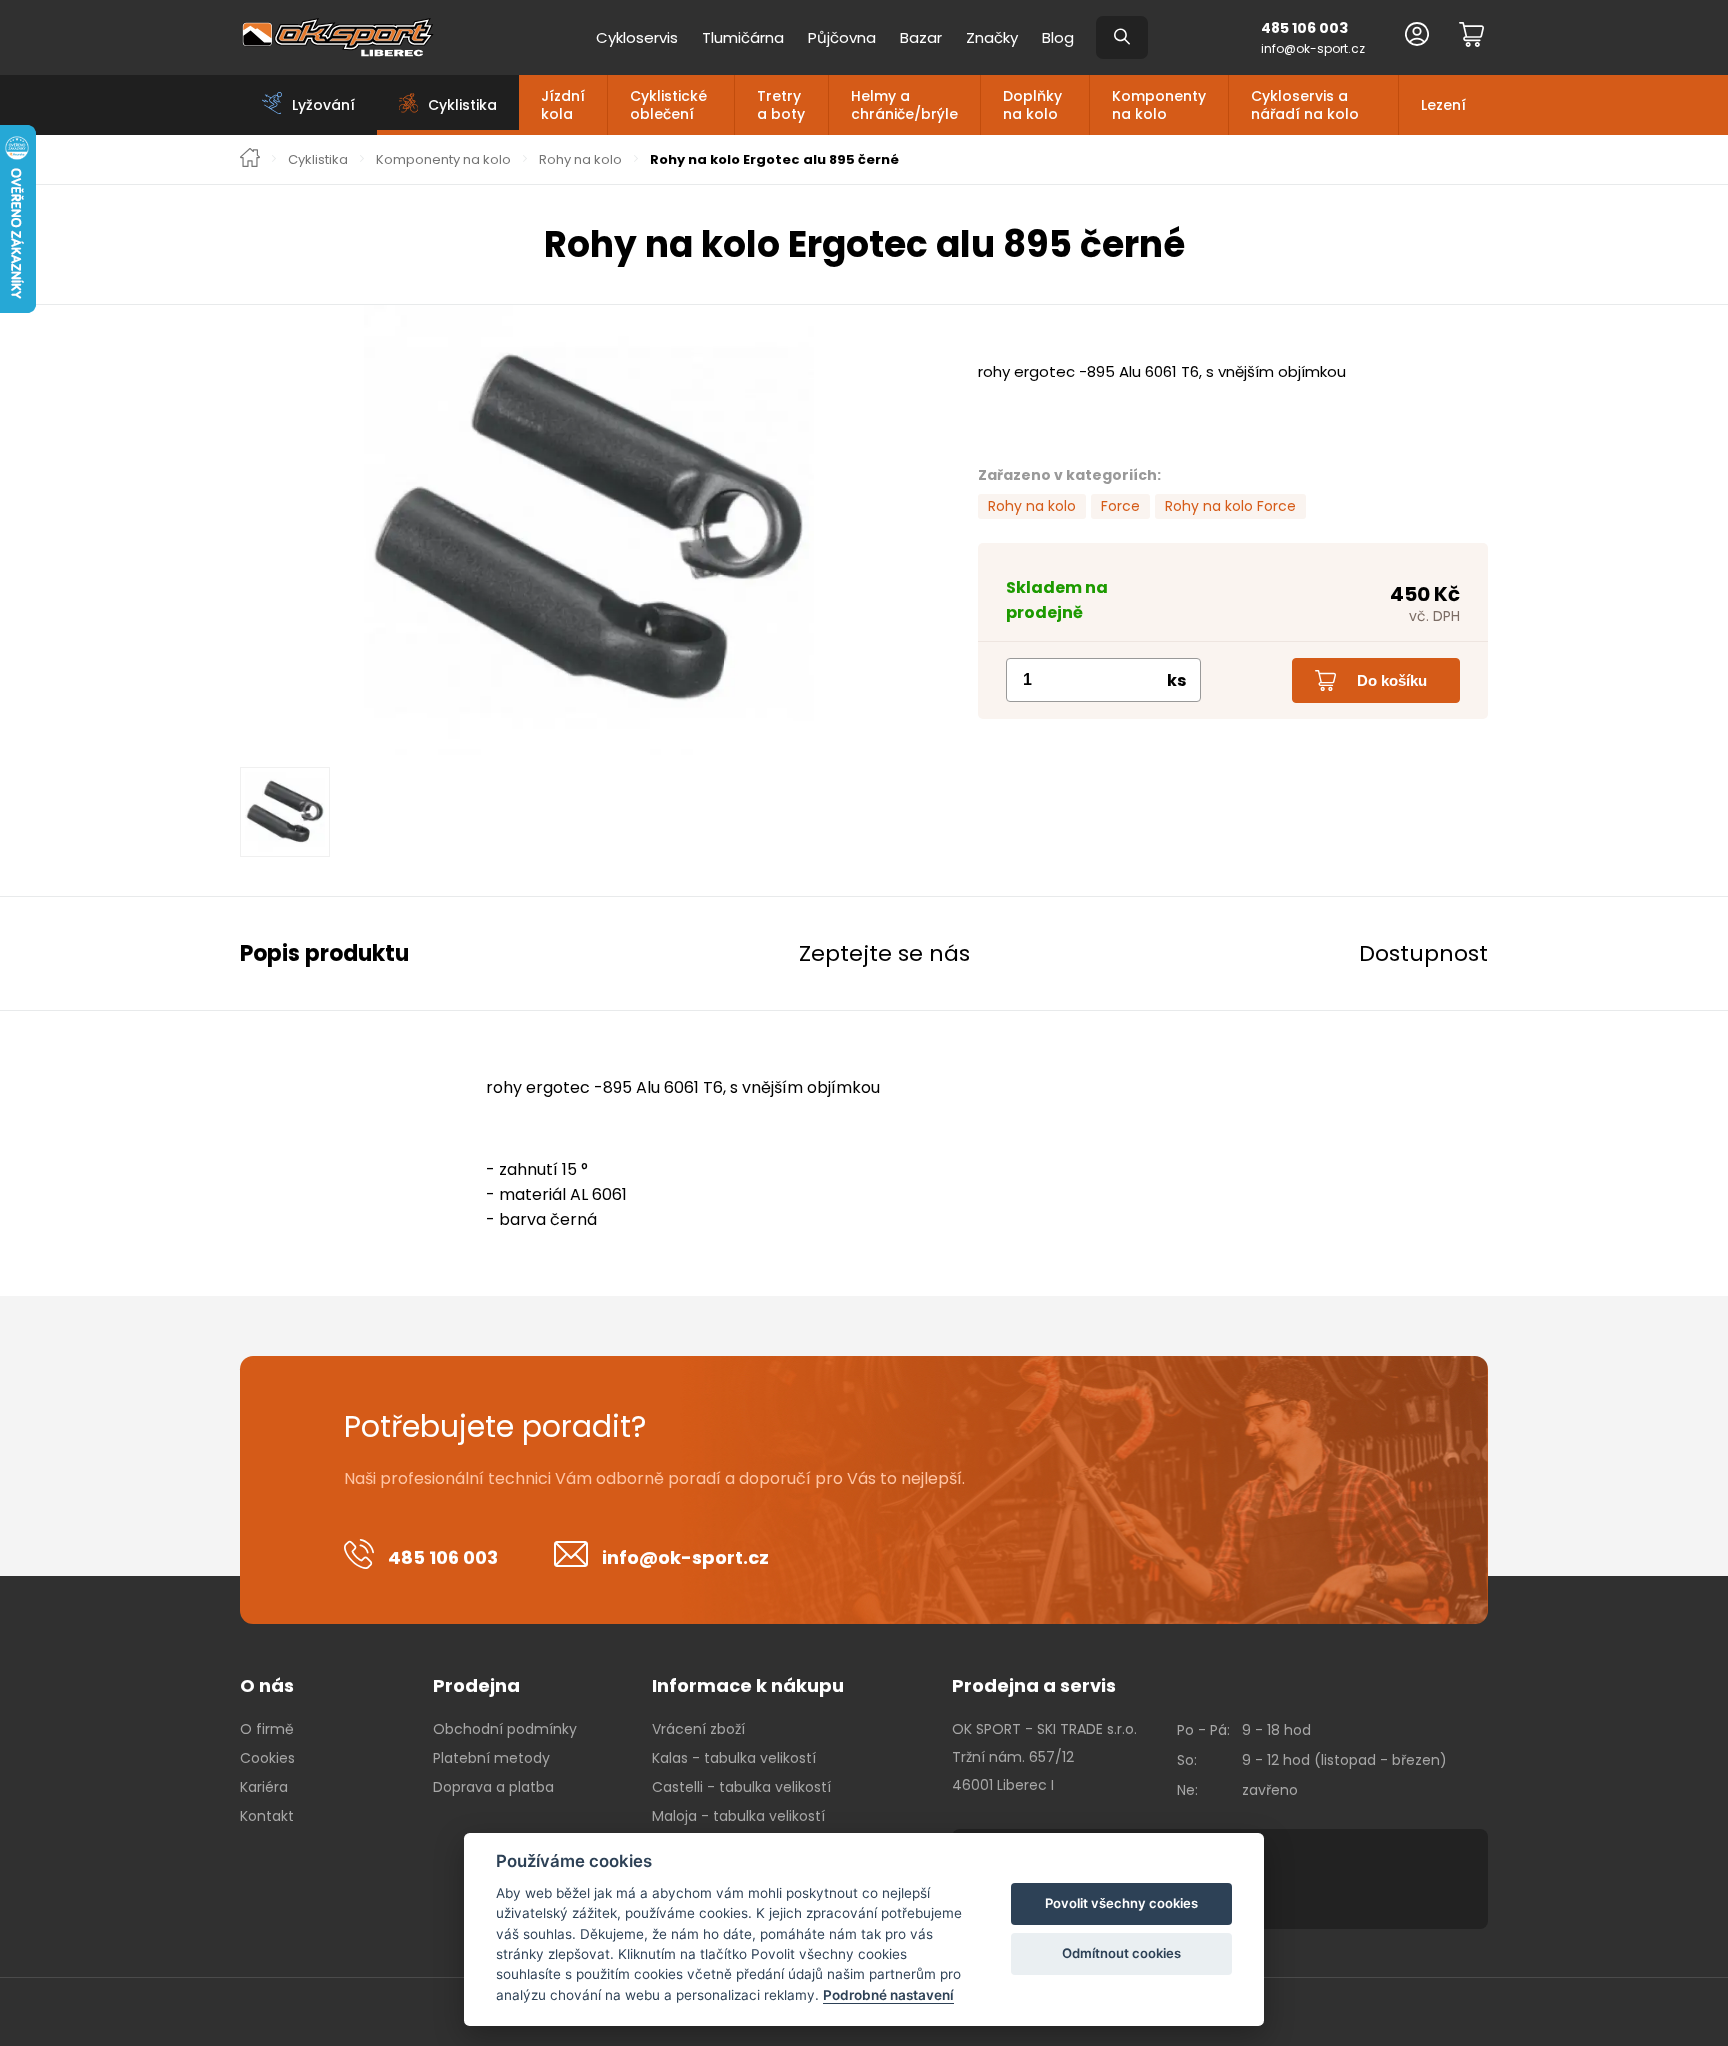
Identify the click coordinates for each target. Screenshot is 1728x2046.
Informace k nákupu (748, 1685)
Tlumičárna (743, 37)
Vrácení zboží (698, 1729)
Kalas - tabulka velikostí (734, 1758)
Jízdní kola (563, 105)
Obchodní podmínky (505, 1729)
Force (1120, 506)
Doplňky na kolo (1032, 105)
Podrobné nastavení (888, 1995)
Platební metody (491, 1758)
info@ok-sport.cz (1313, 48)
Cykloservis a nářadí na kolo (1305, 105)
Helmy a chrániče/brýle (904, 105)
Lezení (1443, 105)
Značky (992, 37)
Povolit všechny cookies (1121, 1903)
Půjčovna (842, 37)
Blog (1058, 37)
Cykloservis (637, 37)
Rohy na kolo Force (1230, 506)
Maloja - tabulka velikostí (738, 1816)
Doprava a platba (493, 1787)
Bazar (921, 37)
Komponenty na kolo (1159, 105)
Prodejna (476, 1685)
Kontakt (267, 1816)
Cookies (267, 1758)
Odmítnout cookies (1121, 1953)
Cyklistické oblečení (668, 105)
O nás (267, 1685)
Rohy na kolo (580, 160)
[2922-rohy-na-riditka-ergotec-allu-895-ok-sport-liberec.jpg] (589, 530)
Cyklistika (318, 160)
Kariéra (264, 1787)
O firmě (267, 1729)
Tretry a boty (781, 105)
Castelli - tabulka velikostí (741, 1787)
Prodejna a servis (1034, 1685)
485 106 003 (1304, 28)
